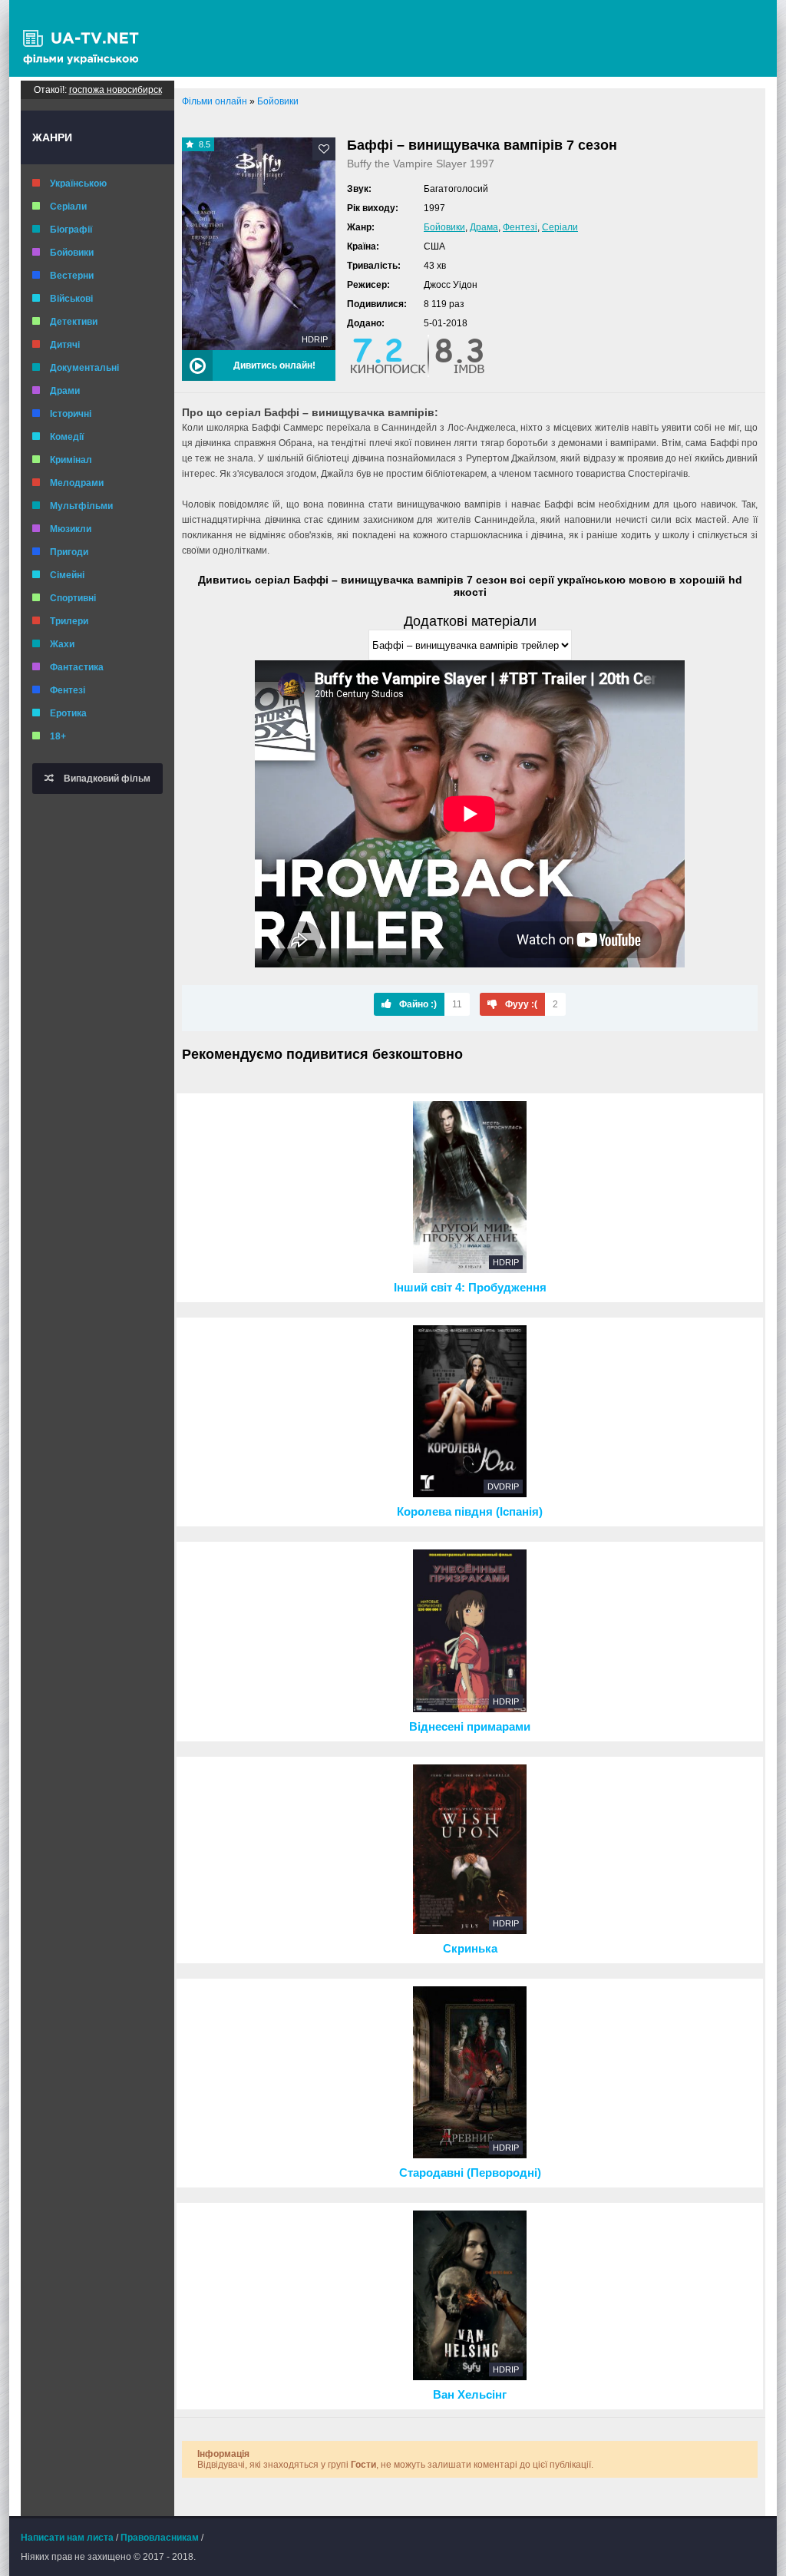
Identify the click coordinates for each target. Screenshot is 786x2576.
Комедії (67, 437)
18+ (58, 736)
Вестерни (72, 276)
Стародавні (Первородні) (470, 2173)
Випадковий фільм (106, 779)
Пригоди (69, 552)
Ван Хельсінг (470, 2395)
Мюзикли (71, 529)
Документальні (84, 368)
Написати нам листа (67, 2538)
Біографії (71, 230)
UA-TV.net (86, 38)
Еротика (68, 713)
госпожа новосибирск (116, 90)
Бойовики (72, 253)
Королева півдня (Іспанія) (470, 1512)
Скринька (470, 1949)
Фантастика (77, 667)
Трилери (69, 621)
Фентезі (68, 690)
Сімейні (67, 575)
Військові (71, 299)
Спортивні (73, 598)
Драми (65, 391)
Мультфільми (81, 506)
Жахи (62, 644)
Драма (484, 227)
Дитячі (65, 345)
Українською (78, 184)
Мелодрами (77, 483)
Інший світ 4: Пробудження (470, 1288)
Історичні (71, 414)
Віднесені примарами (470, 1727)
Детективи (74, 322)
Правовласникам (160, 2538)
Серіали (68, 207)
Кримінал (71, 460)
